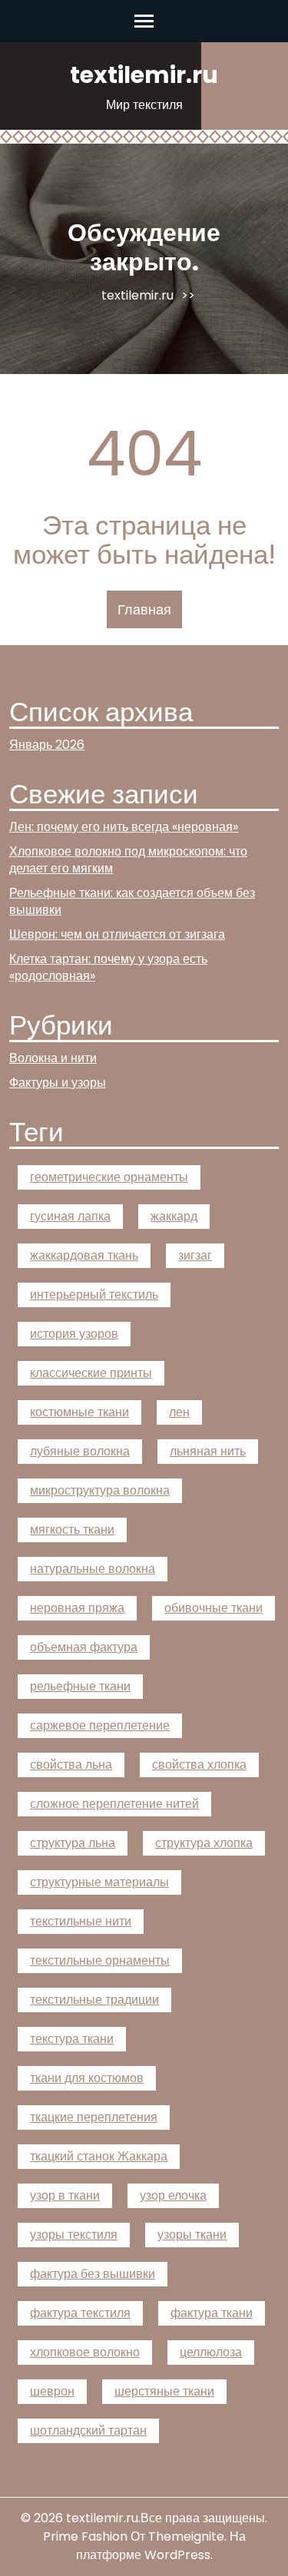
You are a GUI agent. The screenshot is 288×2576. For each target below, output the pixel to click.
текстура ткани (72, 2039)
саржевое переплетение (100, 1725)
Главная (144, 609)
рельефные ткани (80, 1686)
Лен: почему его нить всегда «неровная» (124, 827)
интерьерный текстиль (94, 1295)
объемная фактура (84, 1647)
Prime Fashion (85, 2536)
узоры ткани (192, 2235)
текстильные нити (81, 1921)
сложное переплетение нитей (114, 1804)
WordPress (177, 2555)
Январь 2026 (47, 745)
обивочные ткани (214, 1608)
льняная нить (208, 1451)
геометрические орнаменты (109, 1177)
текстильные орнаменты (100, 1960)
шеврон (52, 2391)
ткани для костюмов (87, 2078)
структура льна (73, 1843)
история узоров (74, 1334)
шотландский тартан (88, 2430)
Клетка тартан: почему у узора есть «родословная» (108, 967)
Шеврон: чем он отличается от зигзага (117, 934)
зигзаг (195, 1255)
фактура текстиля (80, 2313)
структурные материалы (99, 1882)
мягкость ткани (72, 1530)
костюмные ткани (79, 1412)
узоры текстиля (74, 2235)
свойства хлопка (199, 1765)
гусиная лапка (70, 1216)
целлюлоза (211, 2352)
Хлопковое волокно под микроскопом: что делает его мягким (128, 860)
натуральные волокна (93, 1569)
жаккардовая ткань (84, 1255)
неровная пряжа (77, 1608)
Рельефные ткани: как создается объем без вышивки (132, 901)
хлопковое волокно (85, 2352)
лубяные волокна (80, 1451)
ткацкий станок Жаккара (99, 2156)
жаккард (174, 1216)
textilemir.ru (144, 75)
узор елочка (173, 2195)
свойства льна (71, 1765)
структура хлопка (204, 1843)
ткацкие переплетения (94, 2117)
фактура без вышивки (93, 2274)
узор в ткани (65, 2195)
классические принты (91, 1373)
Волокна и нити (53, 1058)
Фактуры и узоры (58, 1083)
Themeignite (186, 2536)
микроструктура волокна (100, 1490)
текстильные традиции (94, 2000)
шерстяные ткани (164, 2391)
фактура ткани (212, 2313)
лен (179, 1412)
